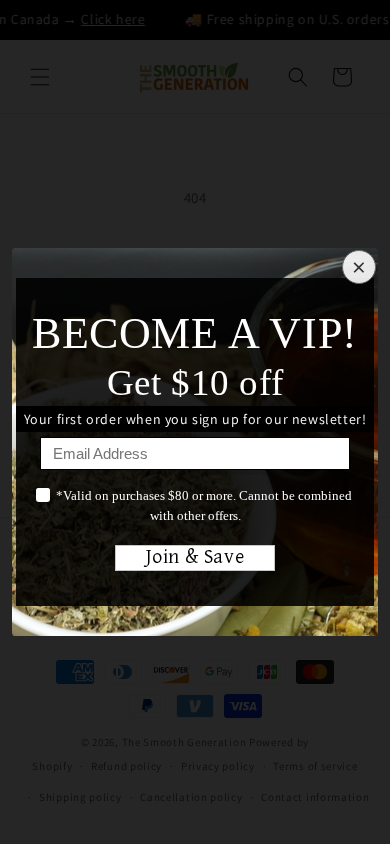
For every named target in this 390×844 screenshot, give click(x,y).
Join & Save (195, 557)
